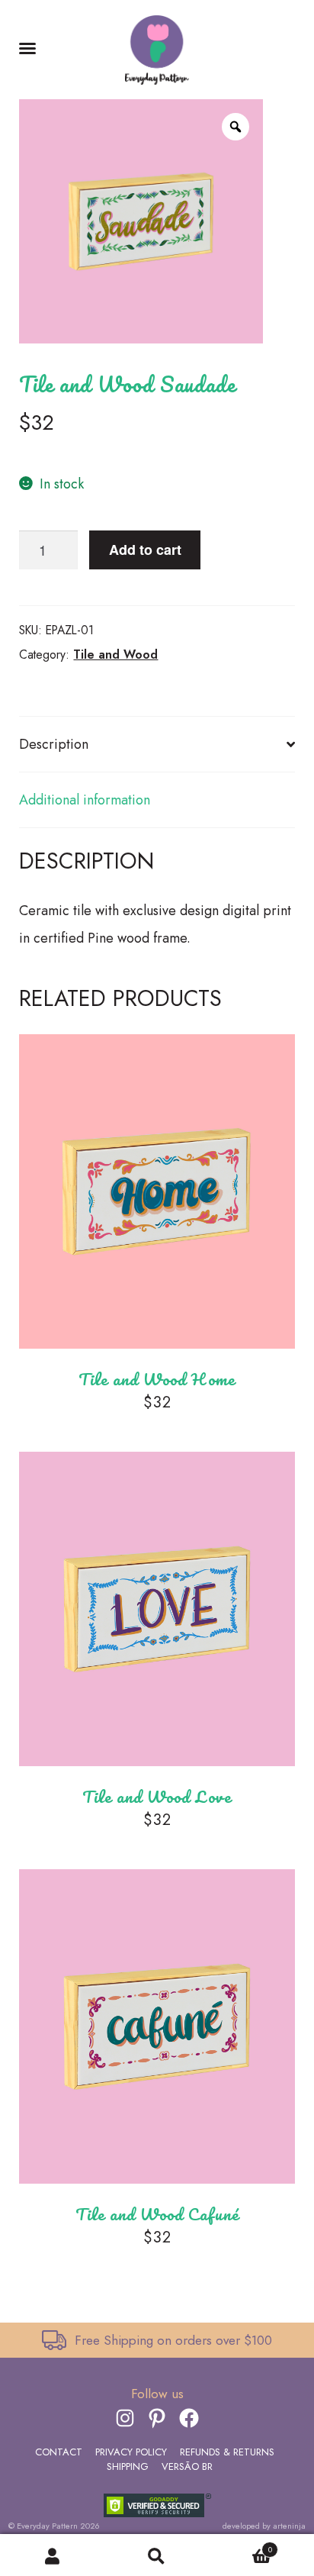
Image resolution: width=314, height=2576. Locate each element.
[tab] (157, 745)
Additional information (85, 800)
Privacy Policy (131, 2452)
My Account (52, 2555)
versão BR (187, 2466)
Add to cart (145, 550)
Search (157, 2555)
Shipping (128, 2466)
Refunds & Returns (227, 2452)
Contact (59, 2452)
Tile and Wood (115, 654)
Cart (241, 2549)
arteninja (289, 2526)
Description (54, 744)
